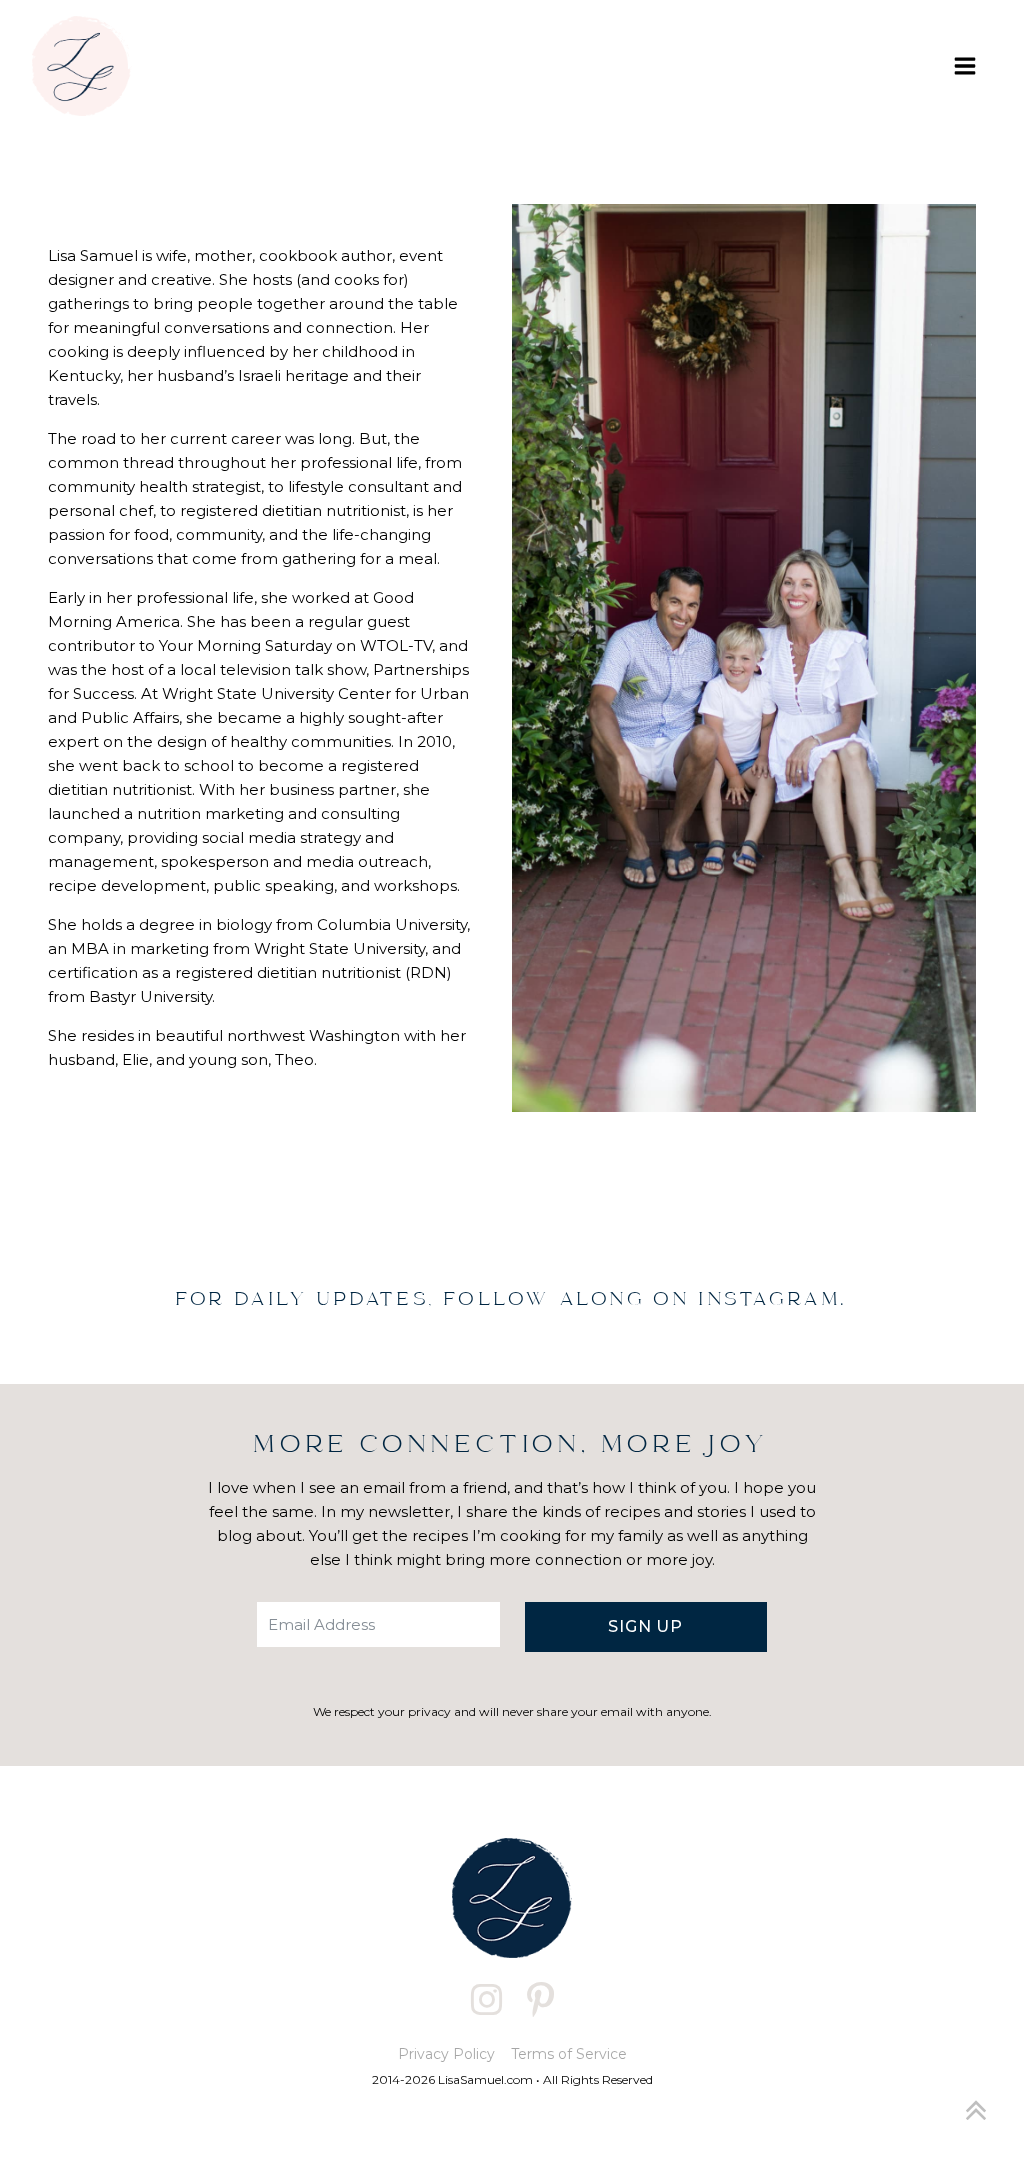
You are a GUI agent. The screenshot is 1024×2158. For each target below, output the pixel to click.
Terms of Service (569, 2054)
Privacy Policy (446, 2054)
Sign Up (645, 1626)
